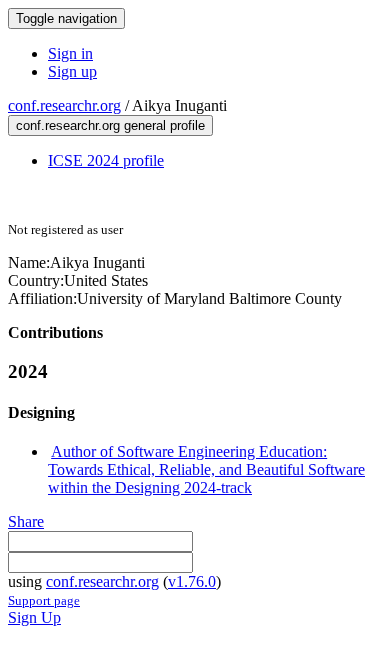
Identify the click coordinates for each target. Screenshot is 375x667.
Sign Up (34, 617)
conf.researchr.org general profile (110, 125)
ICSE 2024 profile (106, 160)
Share (26, 521)
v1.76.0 (192, 581)
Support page (44, 600)
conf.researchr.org (64, 105)
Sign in (70, 53)
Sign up (72, 71)
